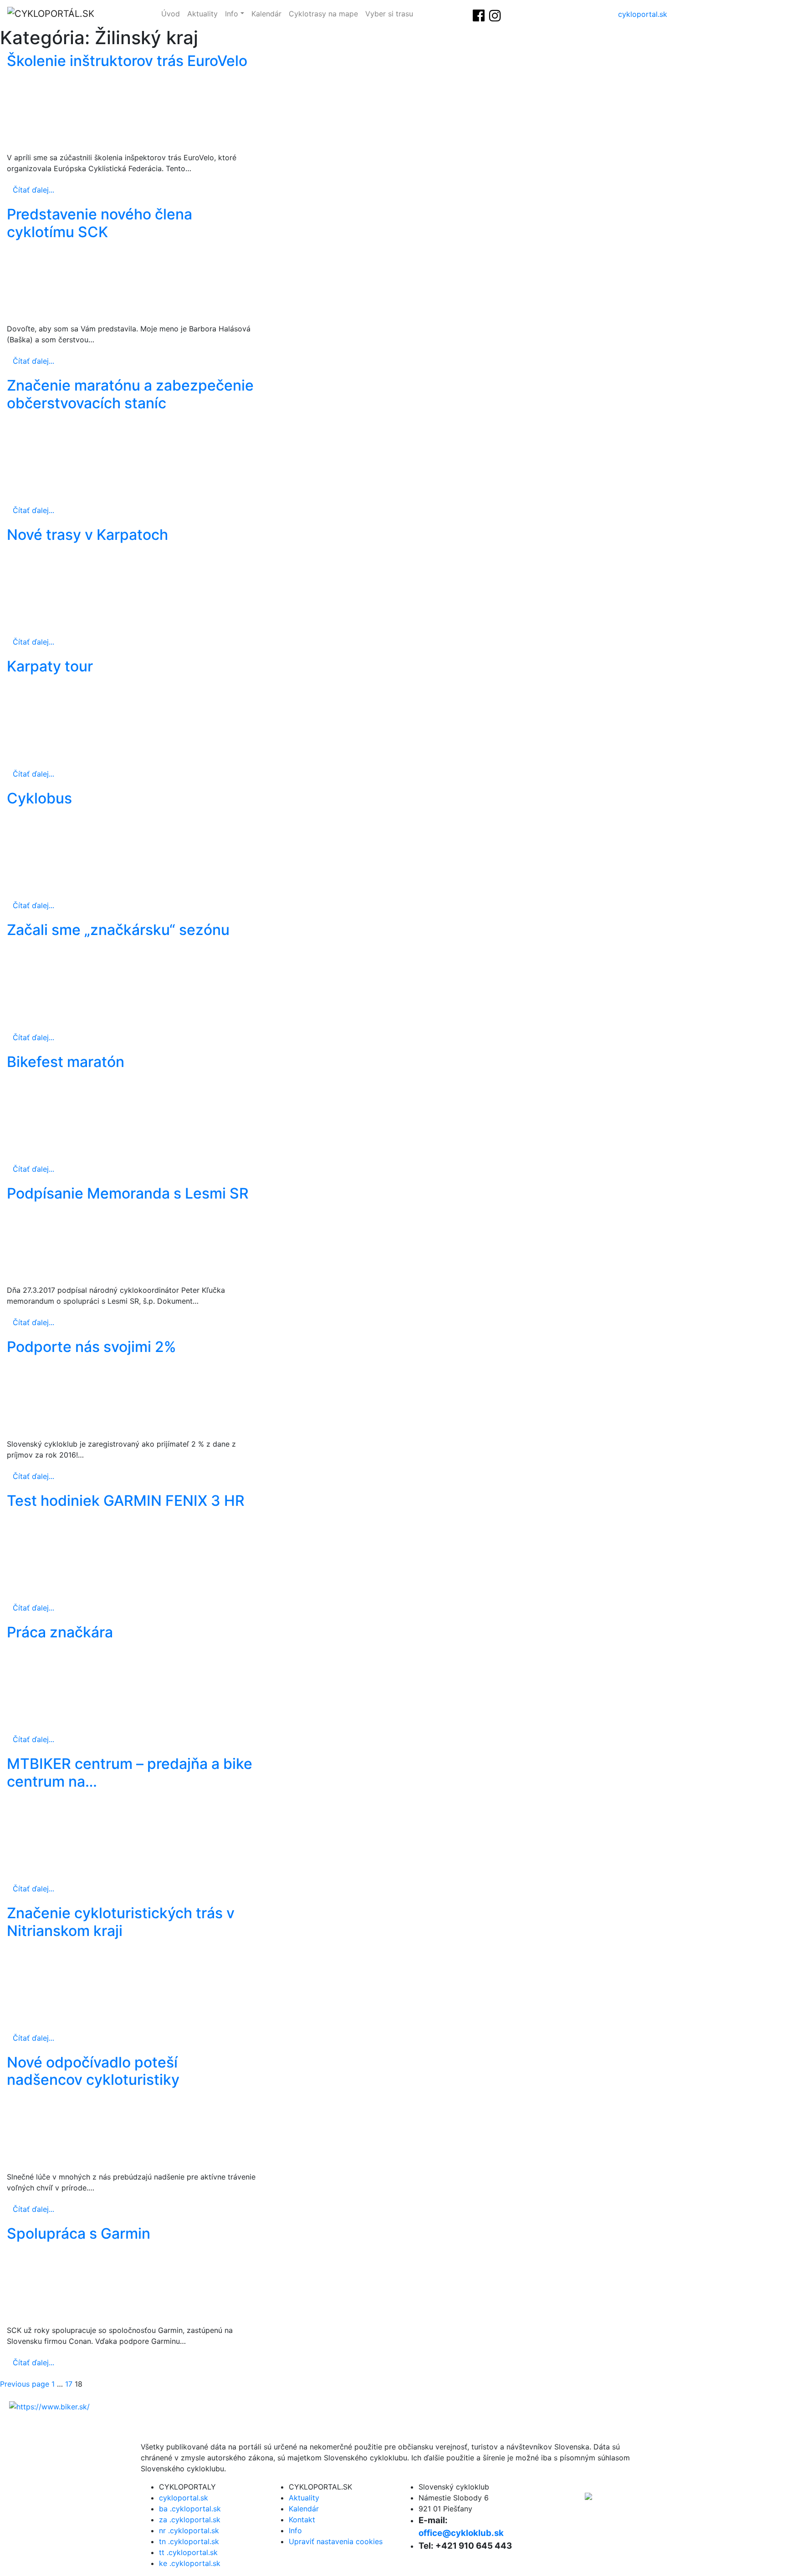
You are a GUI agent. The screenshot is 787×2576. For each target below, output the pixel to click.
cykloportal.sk (643, 14)
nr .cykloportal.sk (189, 2530)
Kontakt (302, 2520)
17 (69, 2384)
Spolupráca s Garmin (79, 2233)
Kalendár (266, 14)
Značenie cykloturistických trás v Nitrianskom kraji (121, 1922)
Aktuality (202, 14)
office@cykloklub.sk (461, 2533)
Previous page (25, 2384)
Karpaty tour (50, 666)
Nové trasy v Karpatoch (87, 535)
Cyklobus (39, 798)
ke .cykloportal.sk (190, 2563)
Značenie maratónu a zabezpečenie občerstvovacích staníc (130, 394)
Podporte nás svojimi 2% (92, 1347)
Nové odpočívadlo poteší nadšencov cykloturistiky (93, 2071)
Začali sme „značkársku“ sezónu (118, 930)
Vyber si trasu (389, 14)
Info (232, 14)
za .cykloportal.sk (190, 2520)
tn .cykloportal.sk (189, 2541)
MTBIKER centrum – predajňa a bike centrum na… (130, 1772)
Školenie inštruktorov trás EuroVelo (127, 61)
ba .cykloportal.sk (190, 2509)
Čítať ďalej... (33, 190)
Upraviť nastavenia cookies (336, 2541)
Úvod (171, 14)
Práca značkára (60, 1632)
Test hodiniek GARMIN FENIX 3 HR (126, 1501)
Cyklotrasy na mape (323, 14)
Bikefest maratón (66, 1062)
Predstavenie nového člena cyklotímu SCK (100, 223)
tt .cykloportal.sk (188, 2552)
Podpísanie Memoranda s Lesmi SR (128, 1193)
